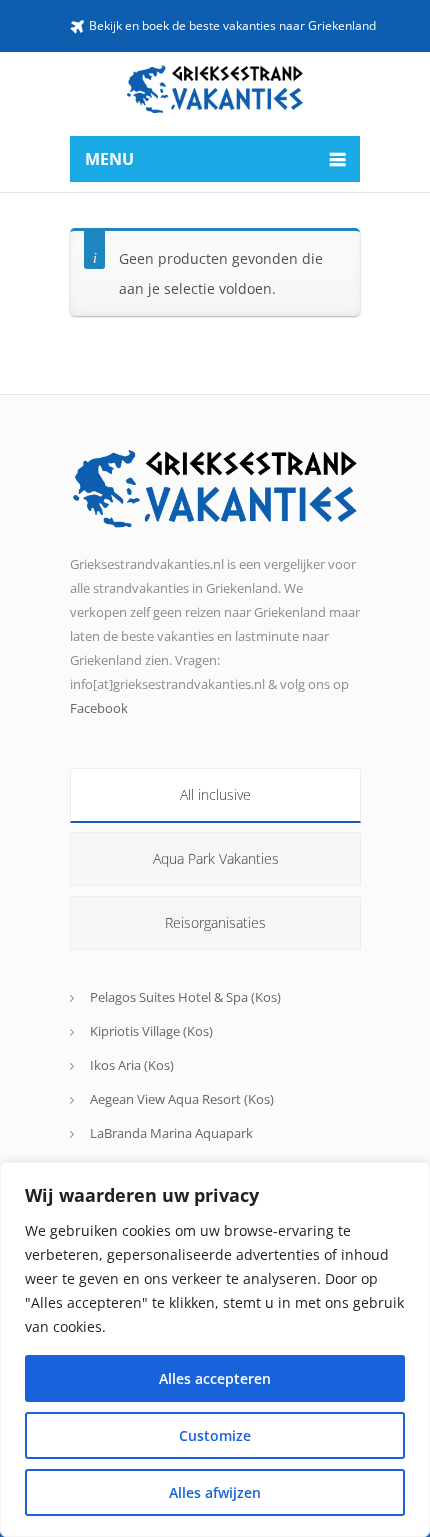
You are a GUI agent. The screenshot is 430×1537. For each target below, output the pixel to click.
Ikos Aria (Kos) (132, 1065)
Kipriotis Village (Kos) (151, 1031)
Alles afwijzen (215, 1492)
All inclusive (215, 794)
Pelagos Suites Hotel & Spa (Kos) (185, 997)
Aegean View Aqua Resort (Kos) (182, 1099)
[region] (215, 1349)
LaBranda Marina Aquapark (171, 1133)
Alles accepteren (215, 1378)
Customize (215, 1435)
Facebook (99, 708)
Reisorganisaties (215, 922)
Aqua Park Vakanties (216, 858)
